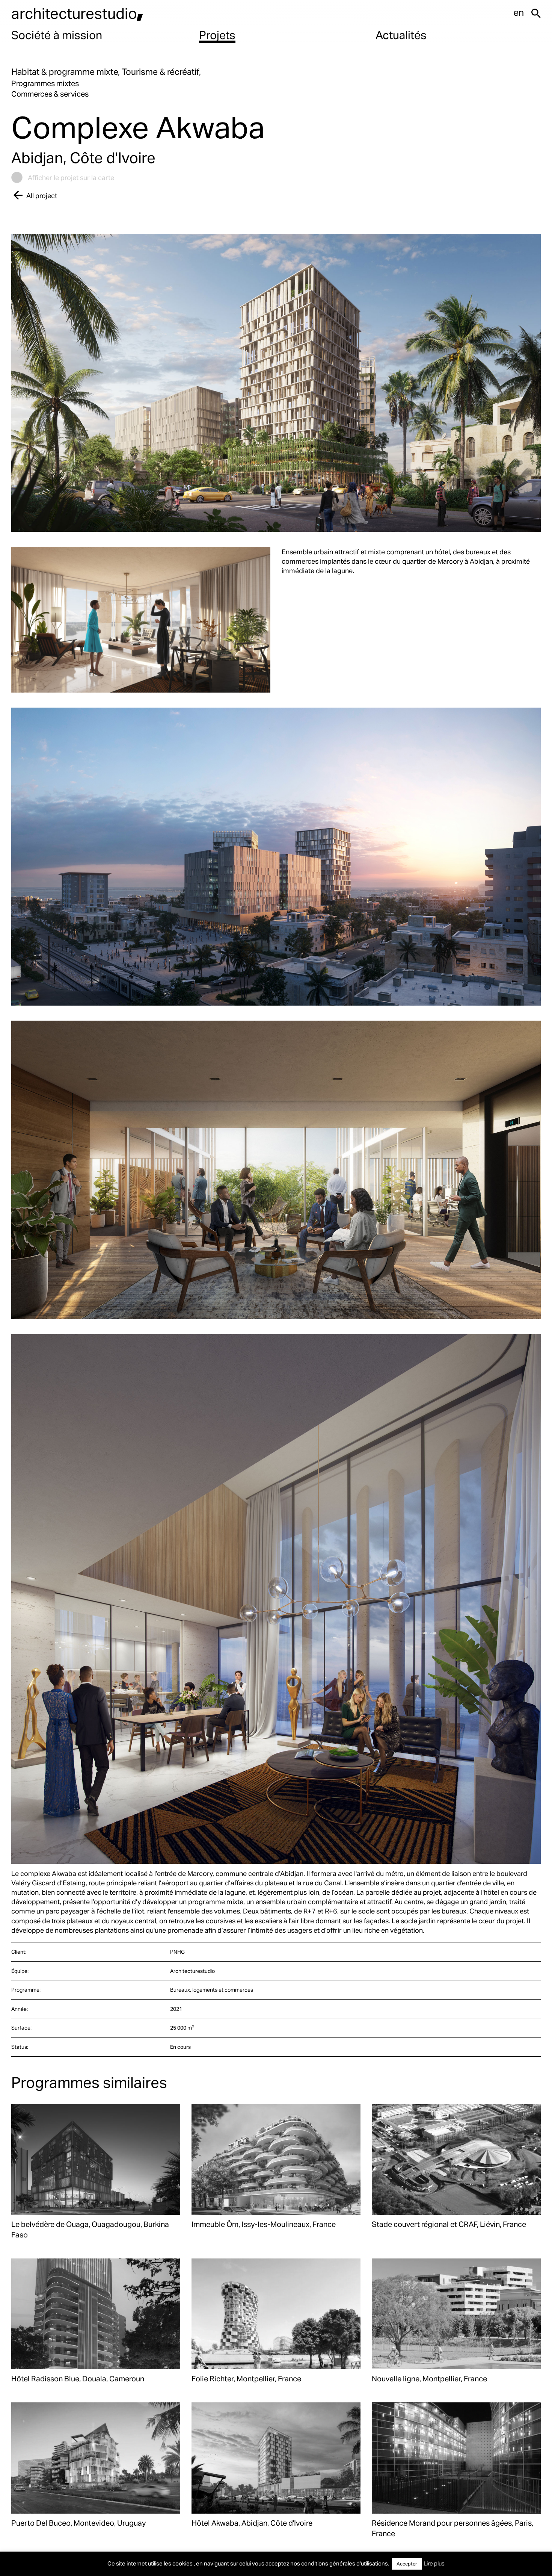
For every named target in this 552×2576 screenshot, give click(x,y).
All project (42, 195)
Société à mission (57, 35)
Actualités (401, 35)
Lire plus (434, 2563)
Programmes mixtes (45, 83)
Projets (217, 35)
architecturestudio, (77, 13)
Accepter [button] (407, 2564)
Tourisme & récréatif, (161, 72)
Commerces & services (50, 94)
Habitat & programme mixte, (66, 72)
